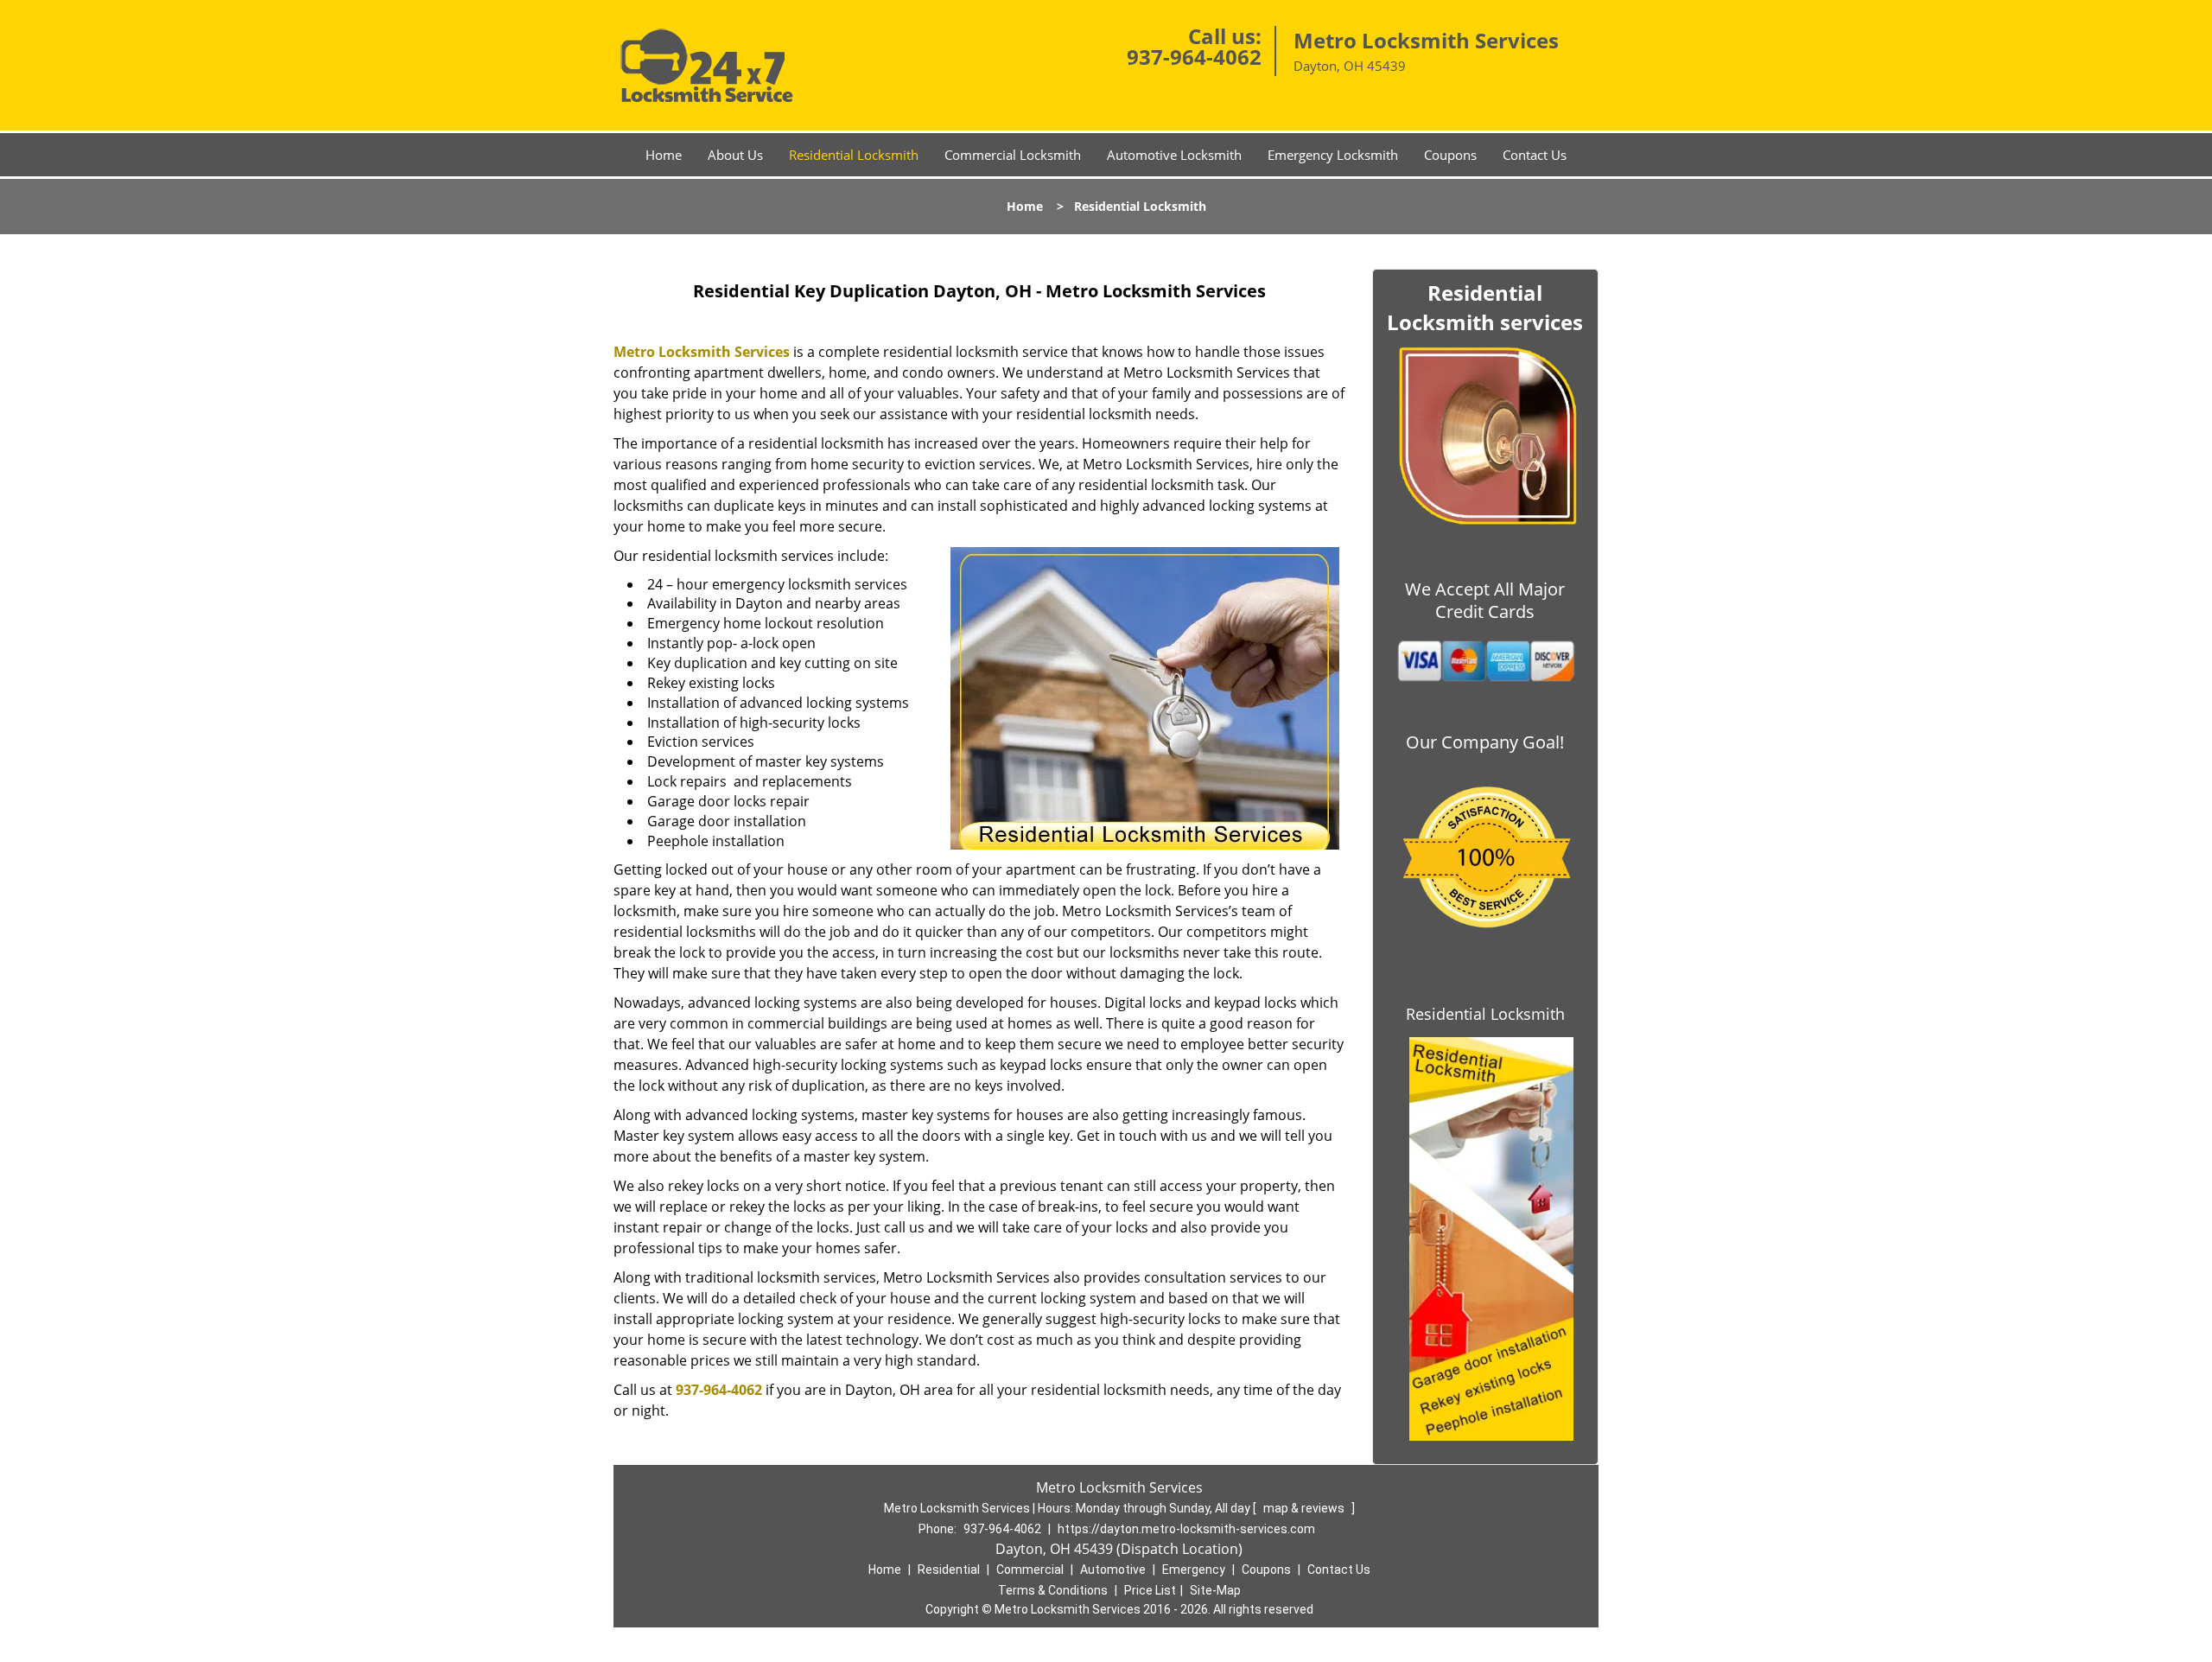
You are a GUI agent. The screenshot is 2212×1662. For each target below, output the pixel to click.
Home (664, 155)
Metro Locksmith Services (702, 352)
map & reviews (1305, 1508)
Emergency (1194, 1570)
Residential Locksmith (854, 155)
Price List (1150, 1590)
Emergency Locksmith (1333, 155)
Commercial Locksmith (1013, 155)
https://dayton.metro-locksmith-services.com (1186, 1529)
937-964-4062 (1194, 57)
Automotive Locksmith (1174, 155)
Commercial (1030, 1570)
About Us (735, 155)
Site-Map (1215, 1590)
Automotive (1113, 1570)
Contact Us (1535, 155)
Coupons (1450, 155)
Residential (949, 1570)
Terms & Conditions (1053, 1590)
